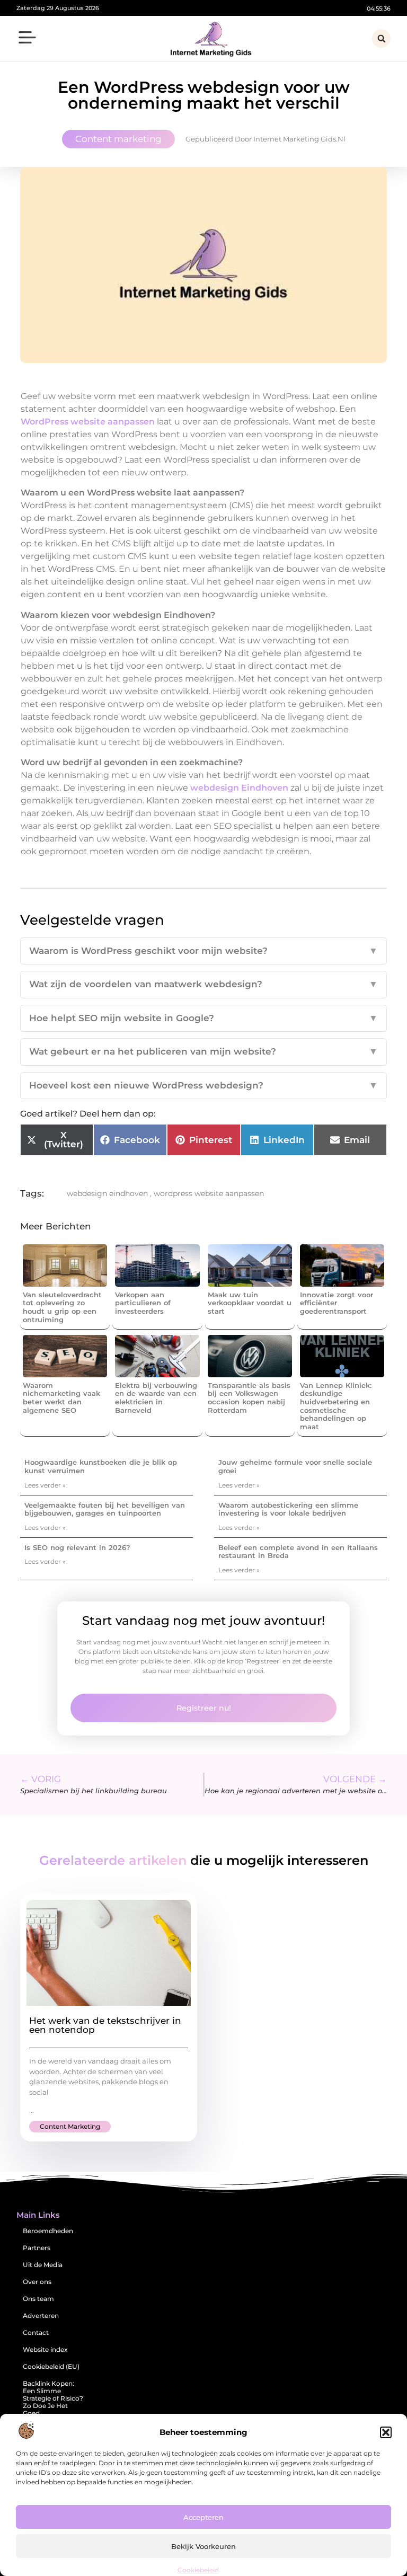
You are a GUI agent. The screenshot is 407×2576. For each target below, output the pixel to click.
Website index (45, 2349)
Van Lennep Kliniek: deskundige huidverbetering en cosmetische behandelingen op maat (336, 1406)
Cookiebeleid (198, 2570)
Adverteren (41, 2316)
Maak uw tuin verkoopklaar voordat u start (250, 1303)
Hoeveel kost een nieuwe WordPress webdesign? (203, 1085)
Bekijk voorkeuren (203, 2546)
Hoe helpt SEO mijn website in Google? (203, 1018)
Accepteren (203, 2517)
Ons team (38, 2299)
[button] (386, 2432)
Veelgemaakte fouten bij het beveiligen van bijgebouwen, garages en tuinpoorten (105, 1509)
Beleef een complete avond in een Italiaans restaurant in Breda (298, 1552)
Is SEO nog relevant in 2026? (77, 1547)
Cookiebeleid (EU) (51, 2366)
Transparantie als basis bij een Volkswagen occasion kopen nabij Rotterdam (249, 1398)
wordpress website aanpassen (209, 1193)
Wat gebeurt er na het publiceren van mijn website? (203, 1051)
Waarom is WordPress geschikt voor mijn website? (203, 951)
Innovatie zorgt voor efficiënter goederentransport (337, 1303)
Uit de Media (43, 2265)
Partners (37, 2248)
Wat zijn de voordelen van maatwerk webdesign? (203, 984)
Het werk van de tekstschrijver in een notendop (105, 2025)
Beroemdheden (48, 2231)
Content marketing (118, 139)
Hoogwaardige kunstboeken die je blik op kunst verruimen (101, 1466)
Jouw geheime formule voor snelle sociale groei (295, 1466)
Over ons (37, 2282)
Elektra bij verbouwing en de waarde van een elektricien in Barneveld (156, 1398)
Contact (36, 2332)
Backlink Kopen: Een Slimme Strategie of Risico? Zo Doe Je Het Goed (53, 2398)
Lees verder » (45, 1485)
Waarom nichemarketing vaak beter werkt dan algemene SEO (61, 1398)
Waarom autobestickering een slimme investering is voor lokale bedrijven (288, 1509)
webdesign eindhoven (107, 1193)
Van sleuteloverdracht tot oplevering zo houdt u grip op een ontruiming (62, 1307)
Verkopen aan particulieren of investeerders (143, 1303)
